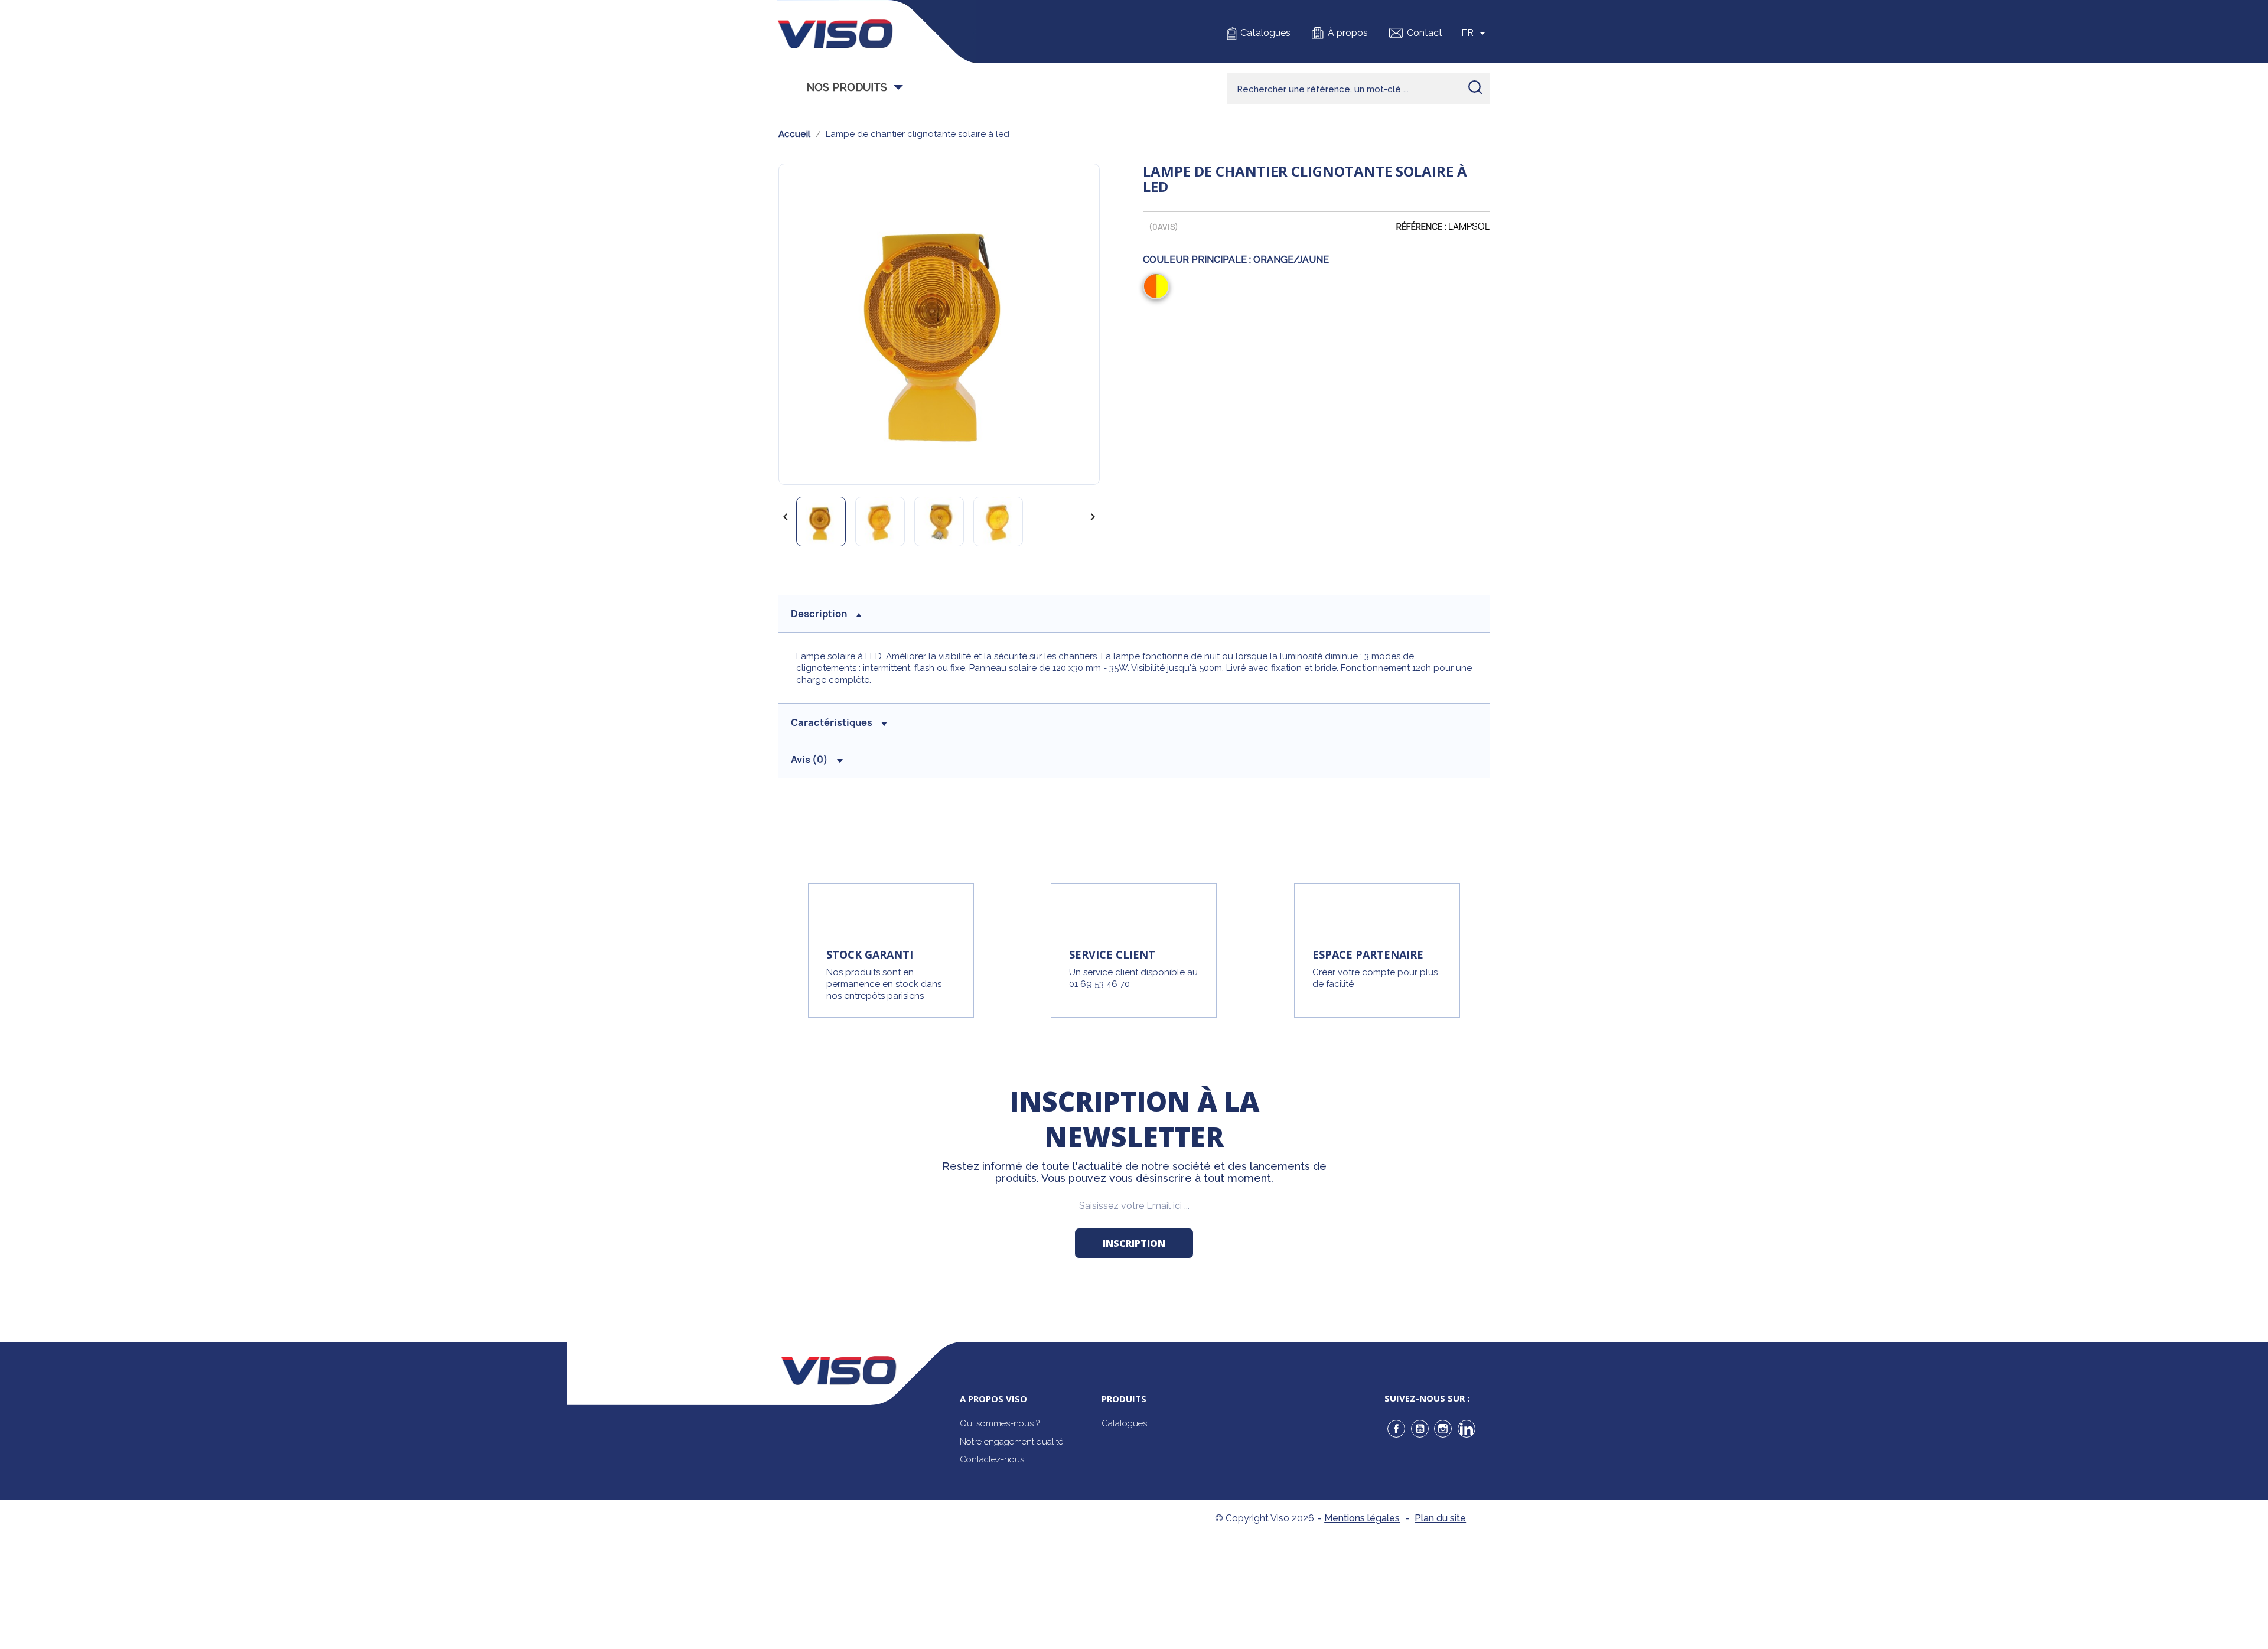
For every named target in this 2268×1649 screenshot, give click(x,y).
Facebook (1396, 1429)
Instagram (1443, 1429)
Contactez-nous (992, 1459)
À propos (1348, 33)
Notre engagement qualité (1011, 1442)
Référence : (1421, 227)
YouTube (1420, 1429)
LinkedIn (1467, 1429)
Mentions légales (1362, 1518)
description (819, 614)
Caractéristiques (832, 722)
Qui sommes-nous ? (1000, 1423)
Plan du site (1440, 1518)
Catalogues (1265, 33)
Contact (1425, 33)
